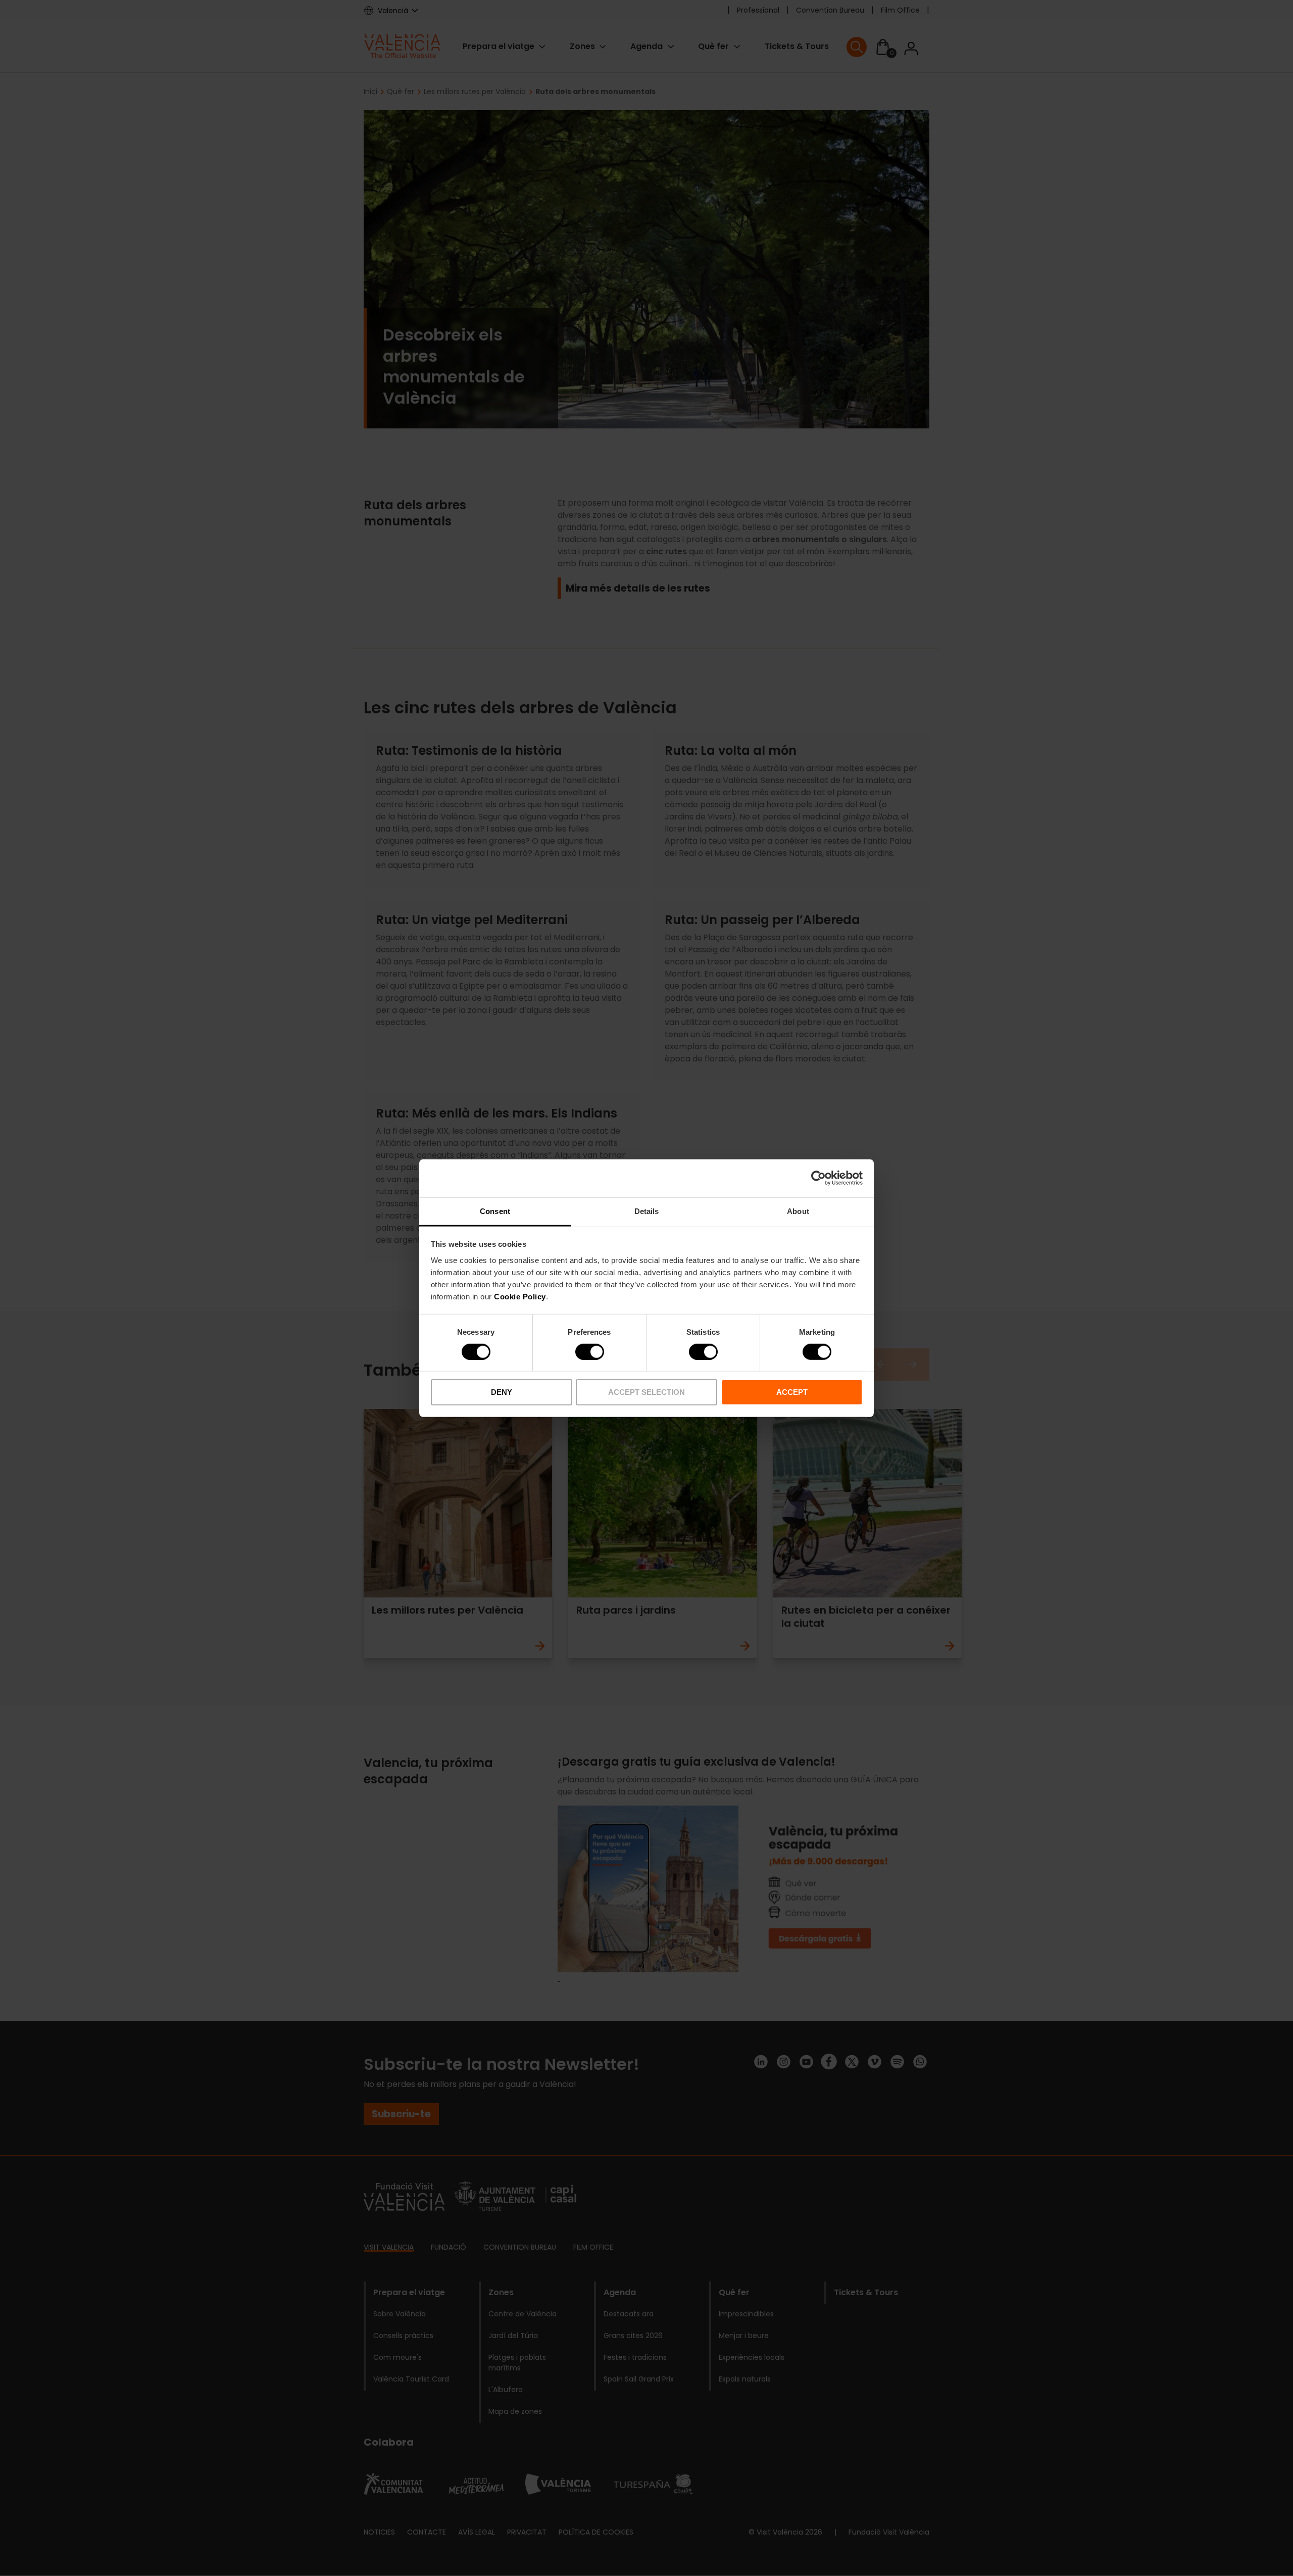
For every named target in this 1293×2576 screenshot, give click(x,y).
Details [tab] (647, 1211)
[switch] (590, 1352)
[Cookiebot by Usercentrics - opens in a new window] (818, 1178)
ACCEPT (792, 1392)
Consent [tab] (495, 1211)
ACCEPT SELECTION (646, 1392)
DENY (502, 1392)
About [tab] (798, 1211)
